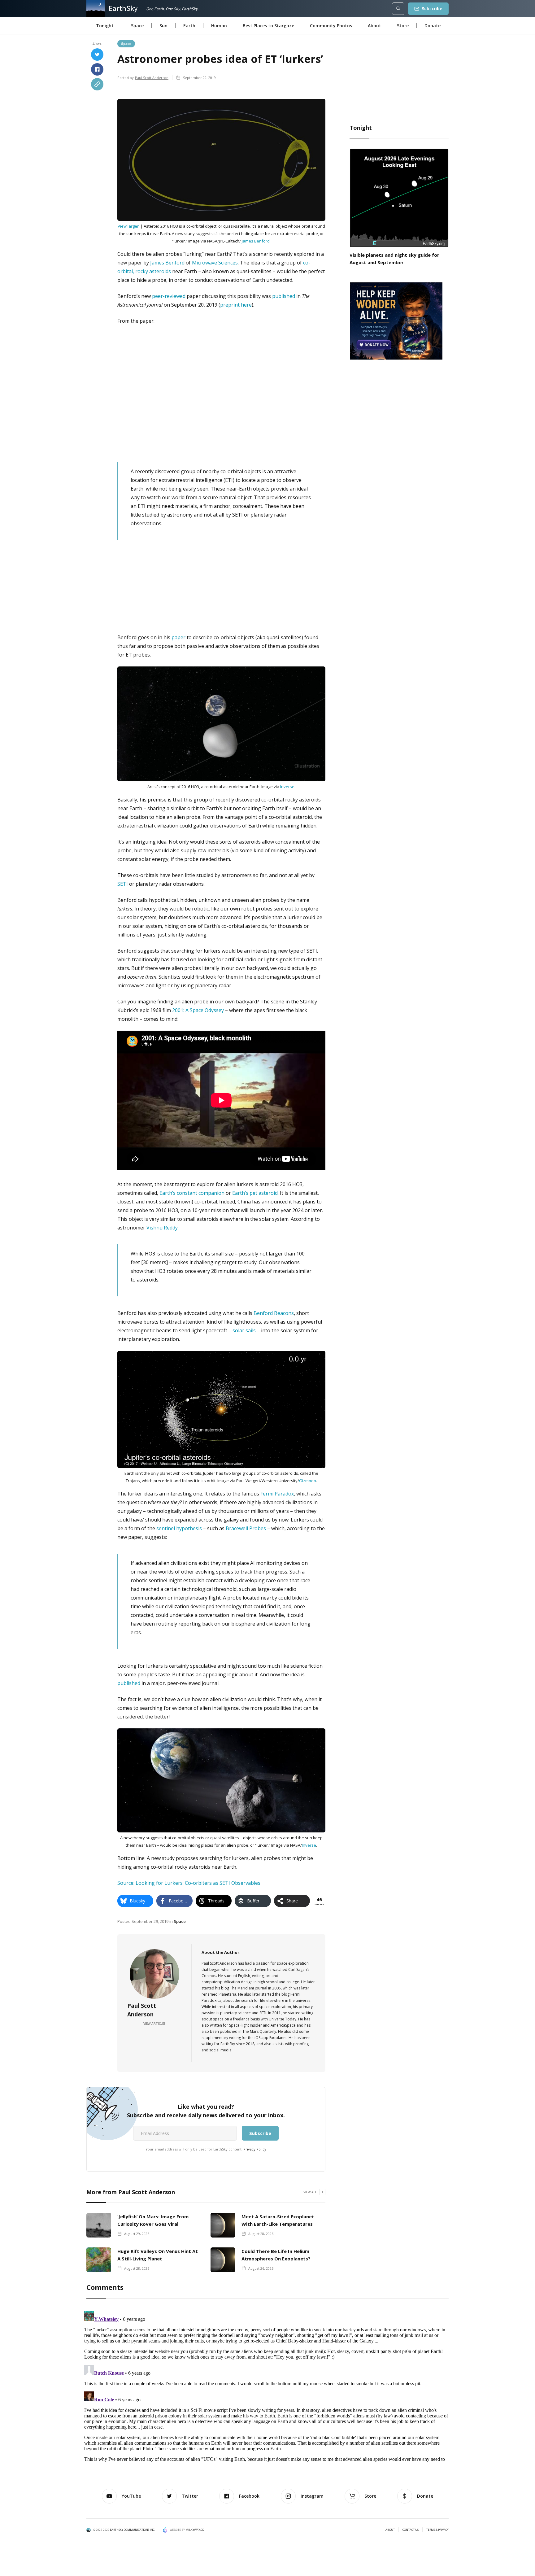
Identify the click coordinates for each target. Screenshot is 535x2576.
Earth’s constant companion (192, 1193)
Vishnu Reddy (162, 1228)
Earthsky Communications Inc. (133, 2530)
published (284, 296)
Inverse (287, 787)
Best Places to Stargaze (268, 26)
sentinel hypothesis (179, 1528)
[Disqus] (267, 2386)
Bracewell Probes (246, 1528)
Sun (163, 26)
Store (403, 26)
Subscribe (432, 9)
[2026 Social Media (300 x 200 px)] (396, 320)
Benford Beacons (274, 1313)
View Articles (154, 2024)
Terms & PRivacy (437, 2530)
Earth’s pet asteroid (255, 1193)
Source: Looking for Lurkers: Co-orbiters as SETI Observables (189, 1883)
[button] (105, 26)
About (374, 26)
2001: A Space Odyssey (198, 1010)
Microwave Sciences (215, 263)
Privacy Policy (255, 2149)
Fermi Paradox (277, 1494)
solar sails (244, 1330)
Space (137, 26)
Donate (433, 26)
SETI (123, 884)
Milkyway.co (195, 2530)
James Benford (256, 241)
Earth (189, 26)
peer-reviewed (169, 296)
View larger (128, 226)
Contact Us (411, 2530)
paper (178, 637)
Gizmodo (308, 1481)
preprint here (236, 305)
